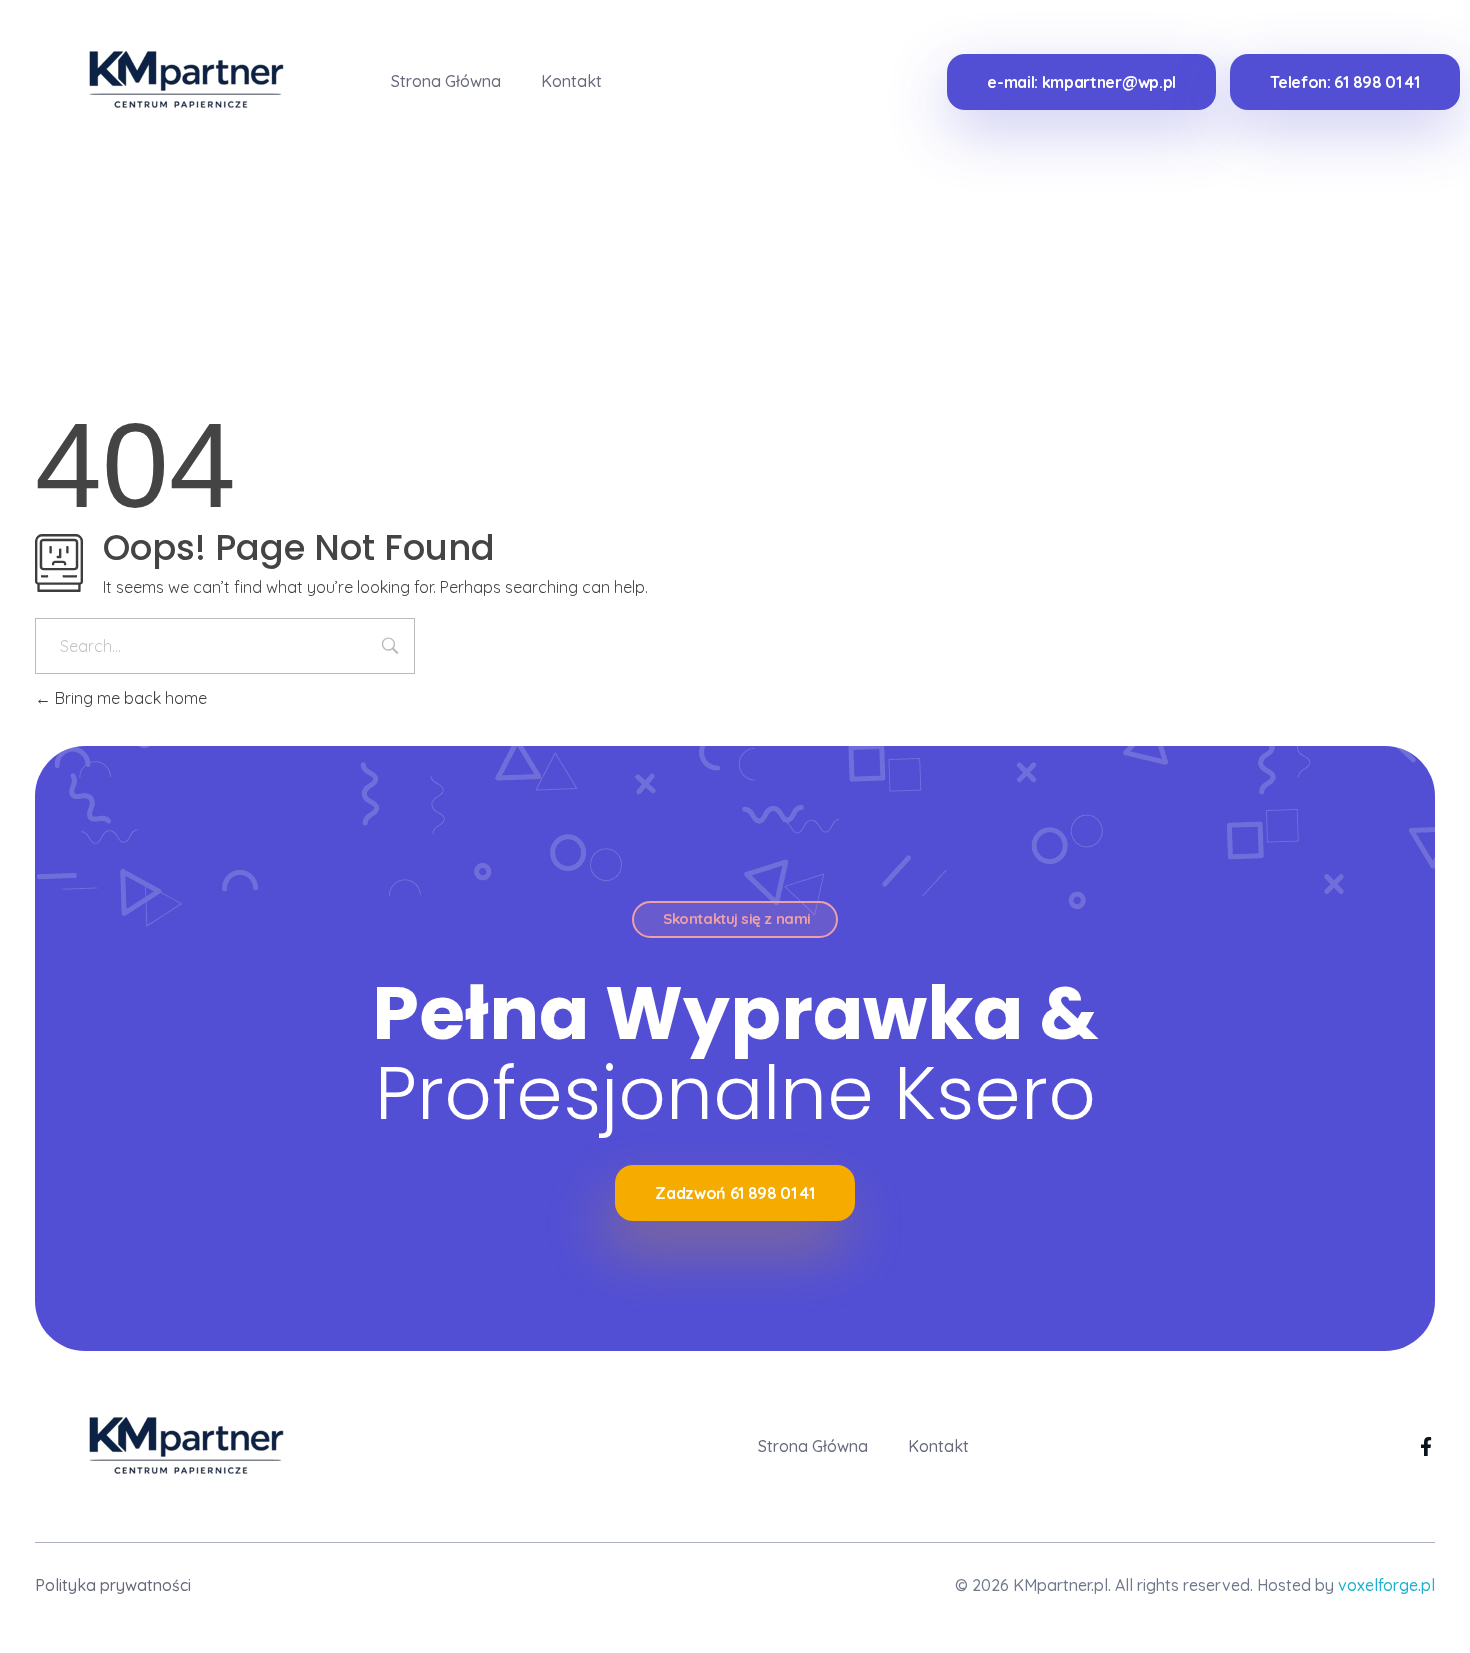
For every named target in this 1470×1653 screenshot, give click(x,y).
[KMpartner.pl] (173, 77)
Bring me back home (129, 698)
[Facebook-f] (1425, 1446)
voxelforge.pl (1386, 1585)
